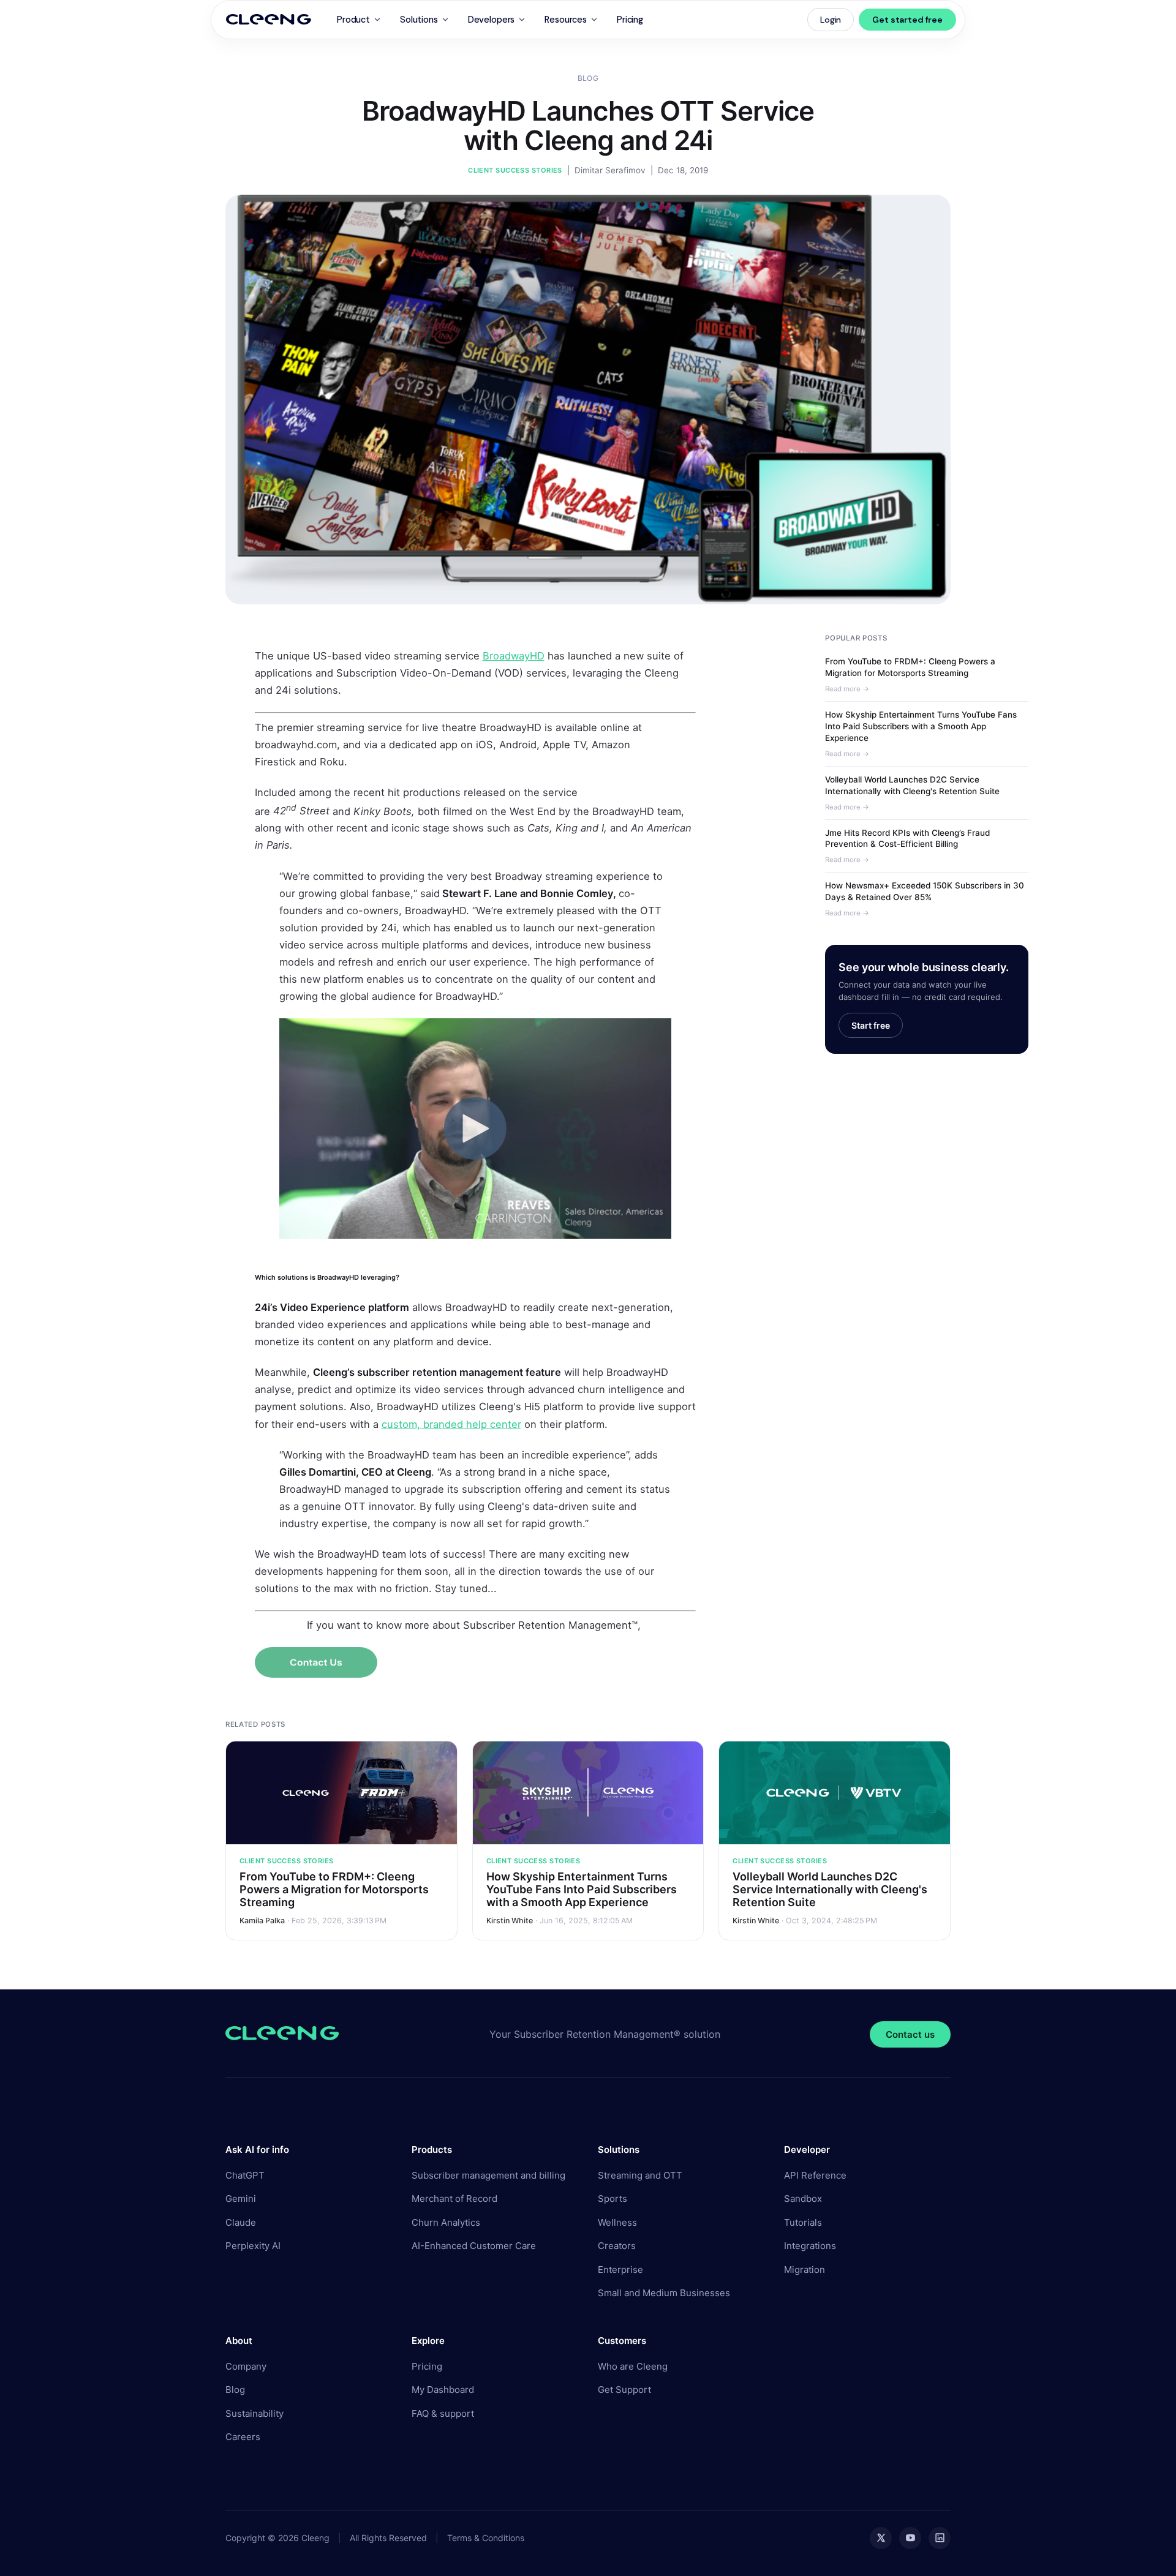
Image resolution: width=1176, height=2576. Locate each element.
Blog (588, 78)
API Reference (815, 2175)
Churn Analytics (446, 2222)
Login (831, 20)
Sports (612, 2199)
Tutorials (803, 2222)
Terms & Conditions (486, 2538)
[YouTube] (910, 2538)
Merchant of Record (454, 2199)
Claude (241, 2222)
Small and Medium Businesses (664, 2293)
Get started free (907, 20)
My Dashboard (443, 2390)
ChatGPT (245, 2175)
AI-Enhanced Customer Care (474, 2246)
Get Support (624, 2390)
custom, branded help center (451, 1424)
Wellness (617, 2222)
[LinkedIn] (940, 2538)
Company (246, 2366)
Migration (805, 2270)
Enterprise (620, 2270)
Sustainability (254, 2413)
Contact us (910, 2034)
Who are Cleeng (633, 2366)
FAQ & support (443, 2413)
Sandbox (803, 2199)
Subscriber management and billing (488, 2175)
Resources (566, 20)
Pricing (630, 20)
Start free (871, 1025)
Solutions (419, 20)
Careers (243, 2437)
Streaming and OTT (640, 2175)
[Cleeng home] (269, 20)
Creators (617, 2246)
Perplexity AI (253, 2246)
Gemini (241, 2199)
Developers (492, 20)
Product (353, 20)
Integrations (810, 2246)
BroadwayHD (514, 656)
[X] (881, 2538)
